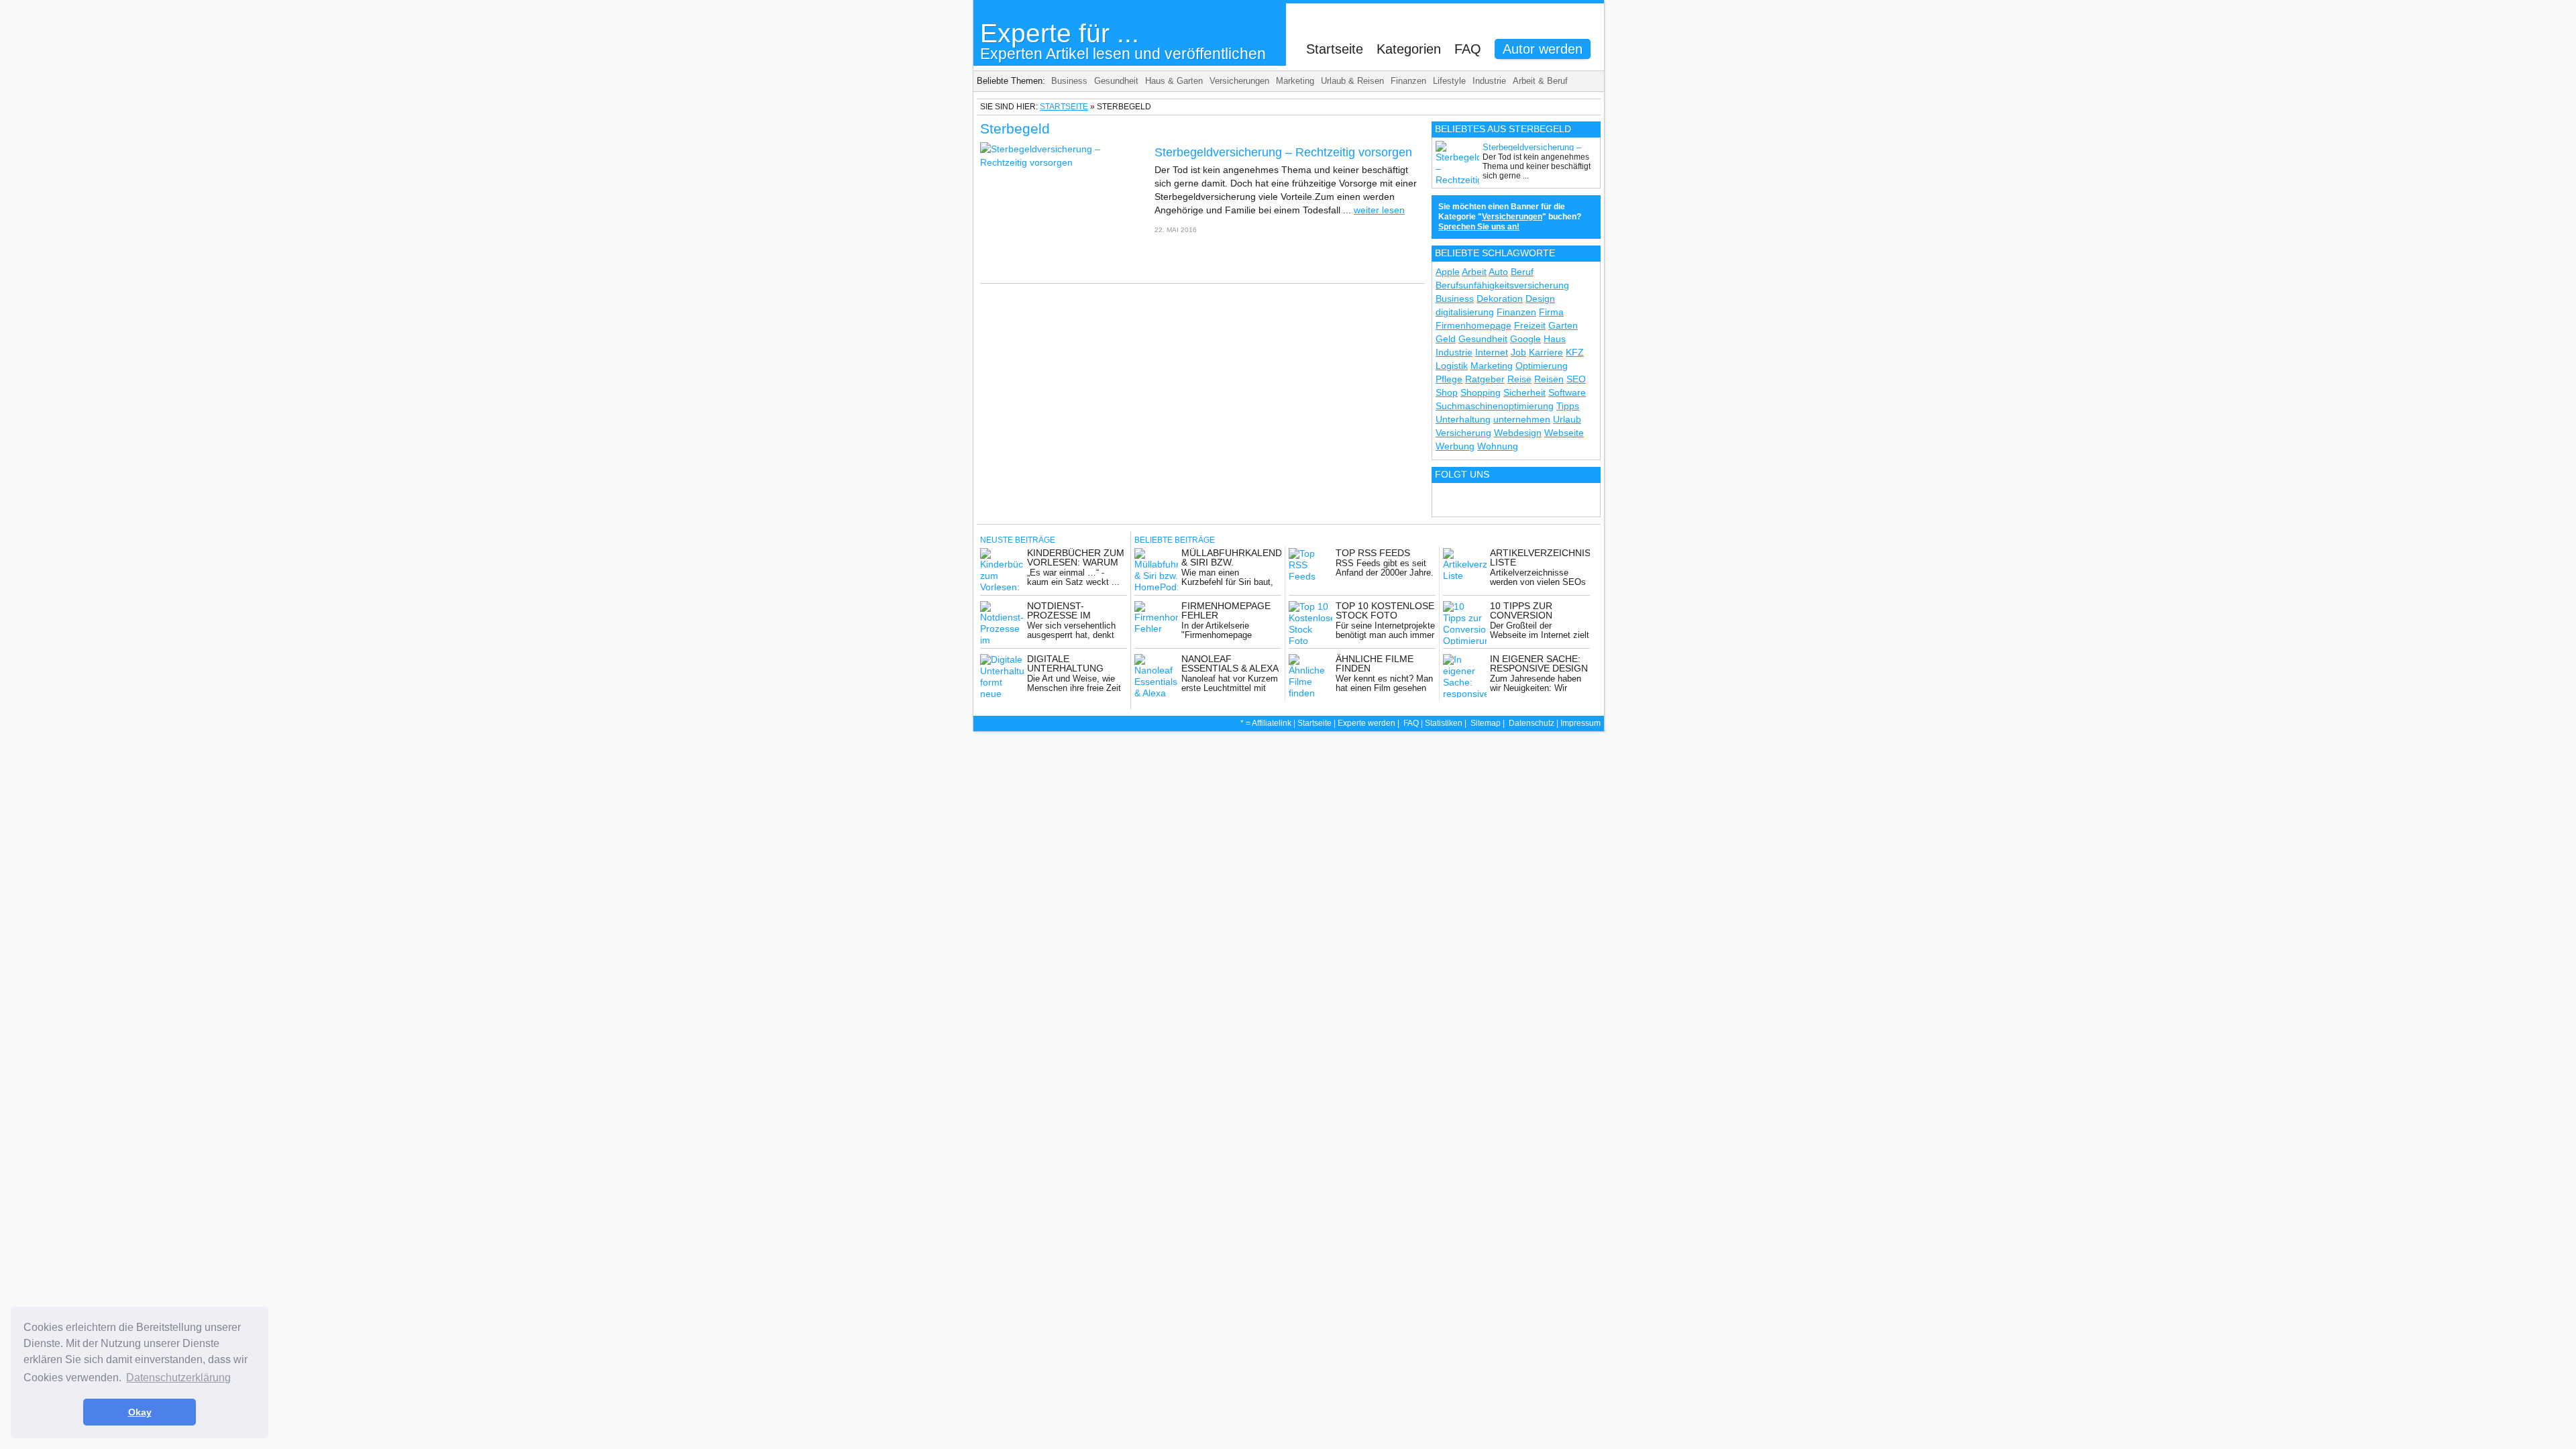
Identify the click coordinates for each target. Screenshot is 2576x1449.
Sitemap (1486, 723)
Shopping (1481, 392)
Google (1525, 339)
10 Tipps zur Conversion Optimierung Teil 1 (1538, 615)
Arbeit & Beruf (1540, 81)
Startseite (1335, 49)
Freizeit (1530, 325)
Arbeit (1474, 272)
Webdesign (1518, 433)
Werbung (1455, 446)
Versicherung (1463, 433)
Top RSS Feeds (1373, 553)
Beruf (1522, 272)
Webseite (1564, 433)
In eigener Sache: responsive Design (1539, 663)
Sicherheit (1524, 392)
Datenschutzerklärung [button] (178, 1378)
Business (1069, 81)
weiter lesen (1379, 210)
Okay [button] (140, 1412)
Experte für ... (1123, 41)
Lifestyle (1449, 81)
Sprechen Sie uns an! (1479, 227)
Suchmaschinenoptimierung (1495, 406)
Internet (1492, 352)
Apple (1448, 272)
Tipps (1568, 406)
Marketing (1295, 81)
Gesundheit (1116, 81)
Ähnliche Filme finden (1375, 663)
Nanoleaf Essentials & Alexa (1230, 663)
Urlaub (1567, 419)
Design (1540, 299)
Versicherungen (1239, 81)
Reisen (1549, 379)
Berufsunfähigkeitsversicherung (1502, 285)
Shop (1447, 392)
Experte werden (1366, 723)
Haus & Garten (1174, 81)
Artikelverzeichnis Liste (1540, 557)
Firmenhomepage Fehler (1226, 610)
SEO (1576, 379)
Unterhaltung (1463, 419)
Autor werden (1543, 49)
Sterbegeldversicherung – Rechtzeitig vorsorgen (1283, 152)
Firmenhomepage (1473, 325)
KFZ (1575, 352)
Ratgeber (1485, 379)
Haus (1555, 339)
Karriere (1546, 352)
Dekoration (1500, 299)
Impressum (1580, 723)
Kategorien (1409, 49)
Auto (1498, 272)
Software (1567, 392)
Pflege (1449, 379)
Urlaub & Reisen (1352, 81)
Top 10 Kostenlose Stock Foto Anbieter (1385, 615)
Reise (1519, 379)
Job (1518, 352)
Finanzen (1408, 81)
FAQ (1468, 49)
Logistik (1452, 366)
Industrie (1489, 81)
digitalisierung (1465, 312)
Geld (1446, 339)
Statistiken (1444, 723)
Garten (1563, 325)
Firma (1551, 312)
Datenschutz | (1535, 723)
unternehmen (1522, 419)
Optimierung (1542, 366)
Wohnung (1498, 446)
